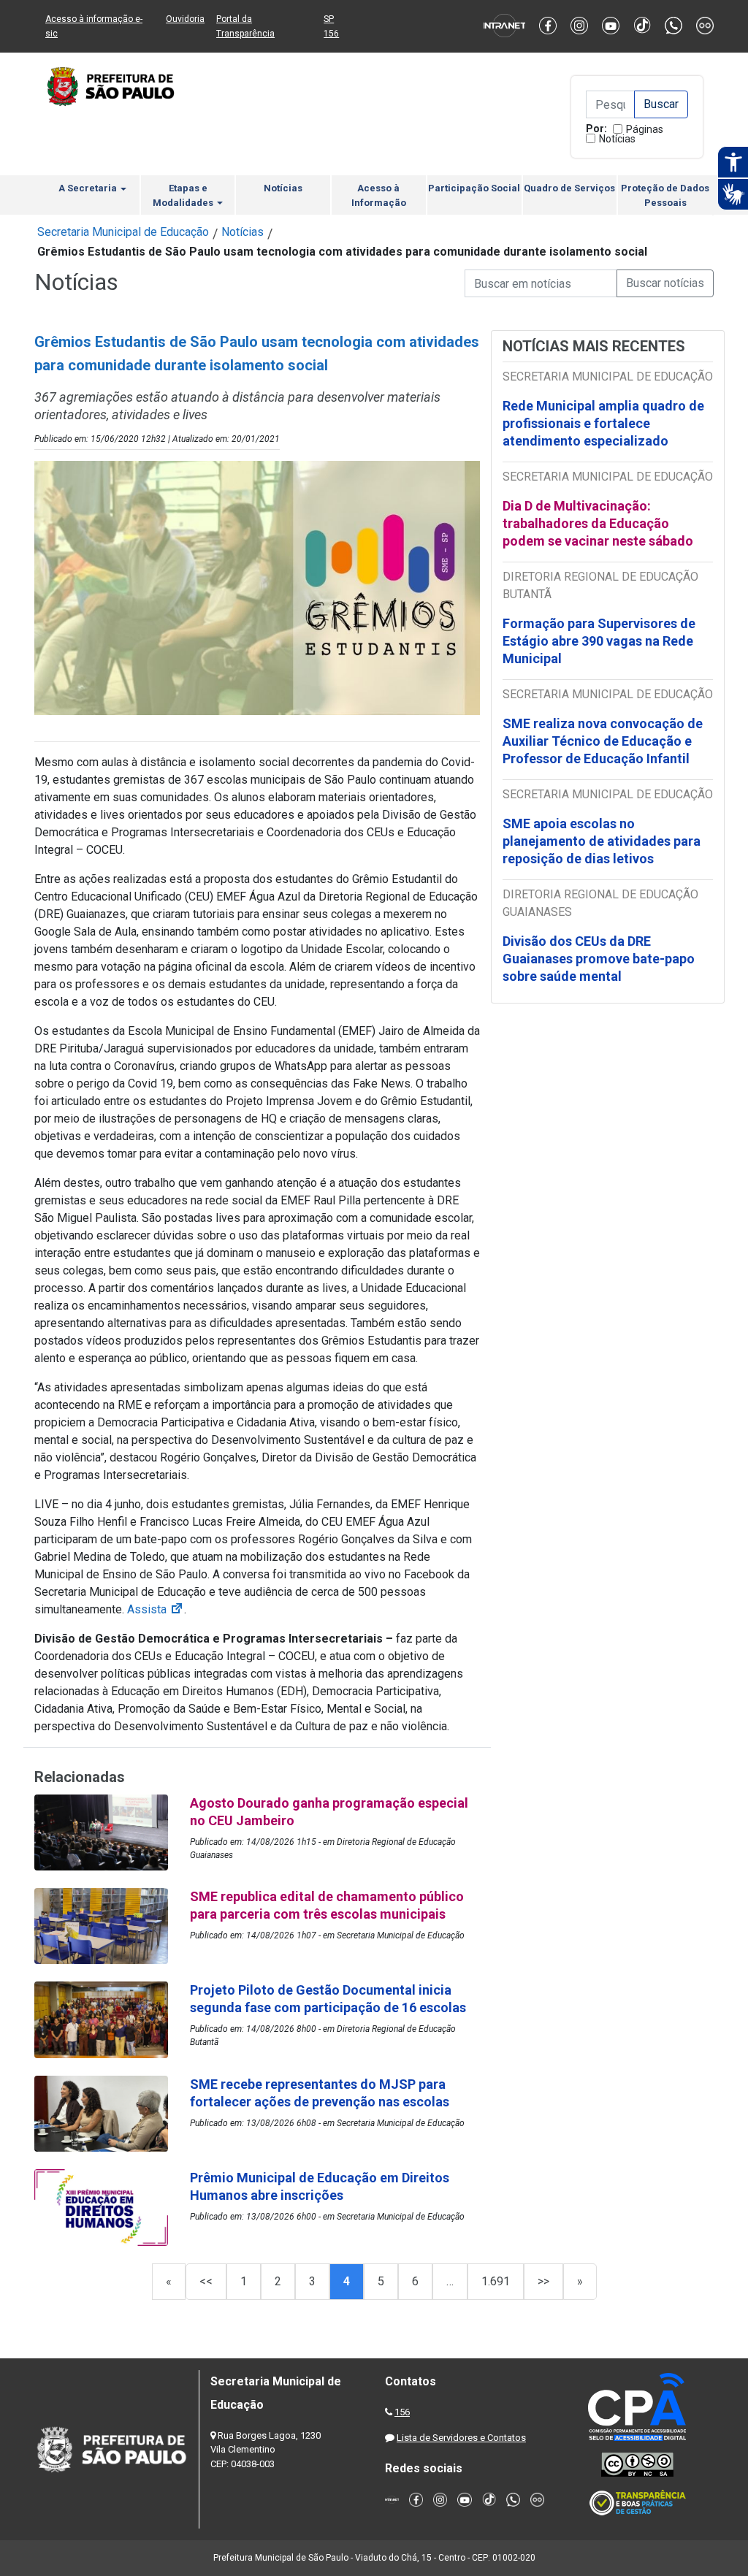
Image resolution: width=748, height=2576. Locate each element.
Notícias (617, 139)
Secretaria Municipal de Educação (123, 232)
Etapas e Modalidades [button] (184, 195)
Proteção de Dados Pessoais (665, 195)
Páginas (645, 129)
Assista (156, 1609)
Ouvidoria (185, 19)
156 (402, 2412)
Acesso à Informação (379, 195)
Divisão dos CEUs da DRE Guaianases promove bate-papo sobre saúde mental (599, 959)
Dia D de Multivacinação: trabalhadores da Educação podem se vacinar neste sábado (598, 523)
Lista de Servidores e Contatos (461, 2438)
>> (543, 2281)
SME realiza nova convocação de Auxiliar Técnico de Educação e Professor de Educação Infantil (603, 741)
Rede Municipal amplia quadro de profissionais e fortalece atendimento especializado (603, 423)
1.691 (496, 2281)
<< (206, 2281)
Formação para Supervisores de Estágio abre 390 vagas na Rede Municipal (599, 641)
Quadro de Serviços (569, 188)
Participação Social (474, 188)
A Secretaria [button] (89, 188)
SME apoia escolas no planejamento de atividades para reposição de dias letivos (602, 841)
